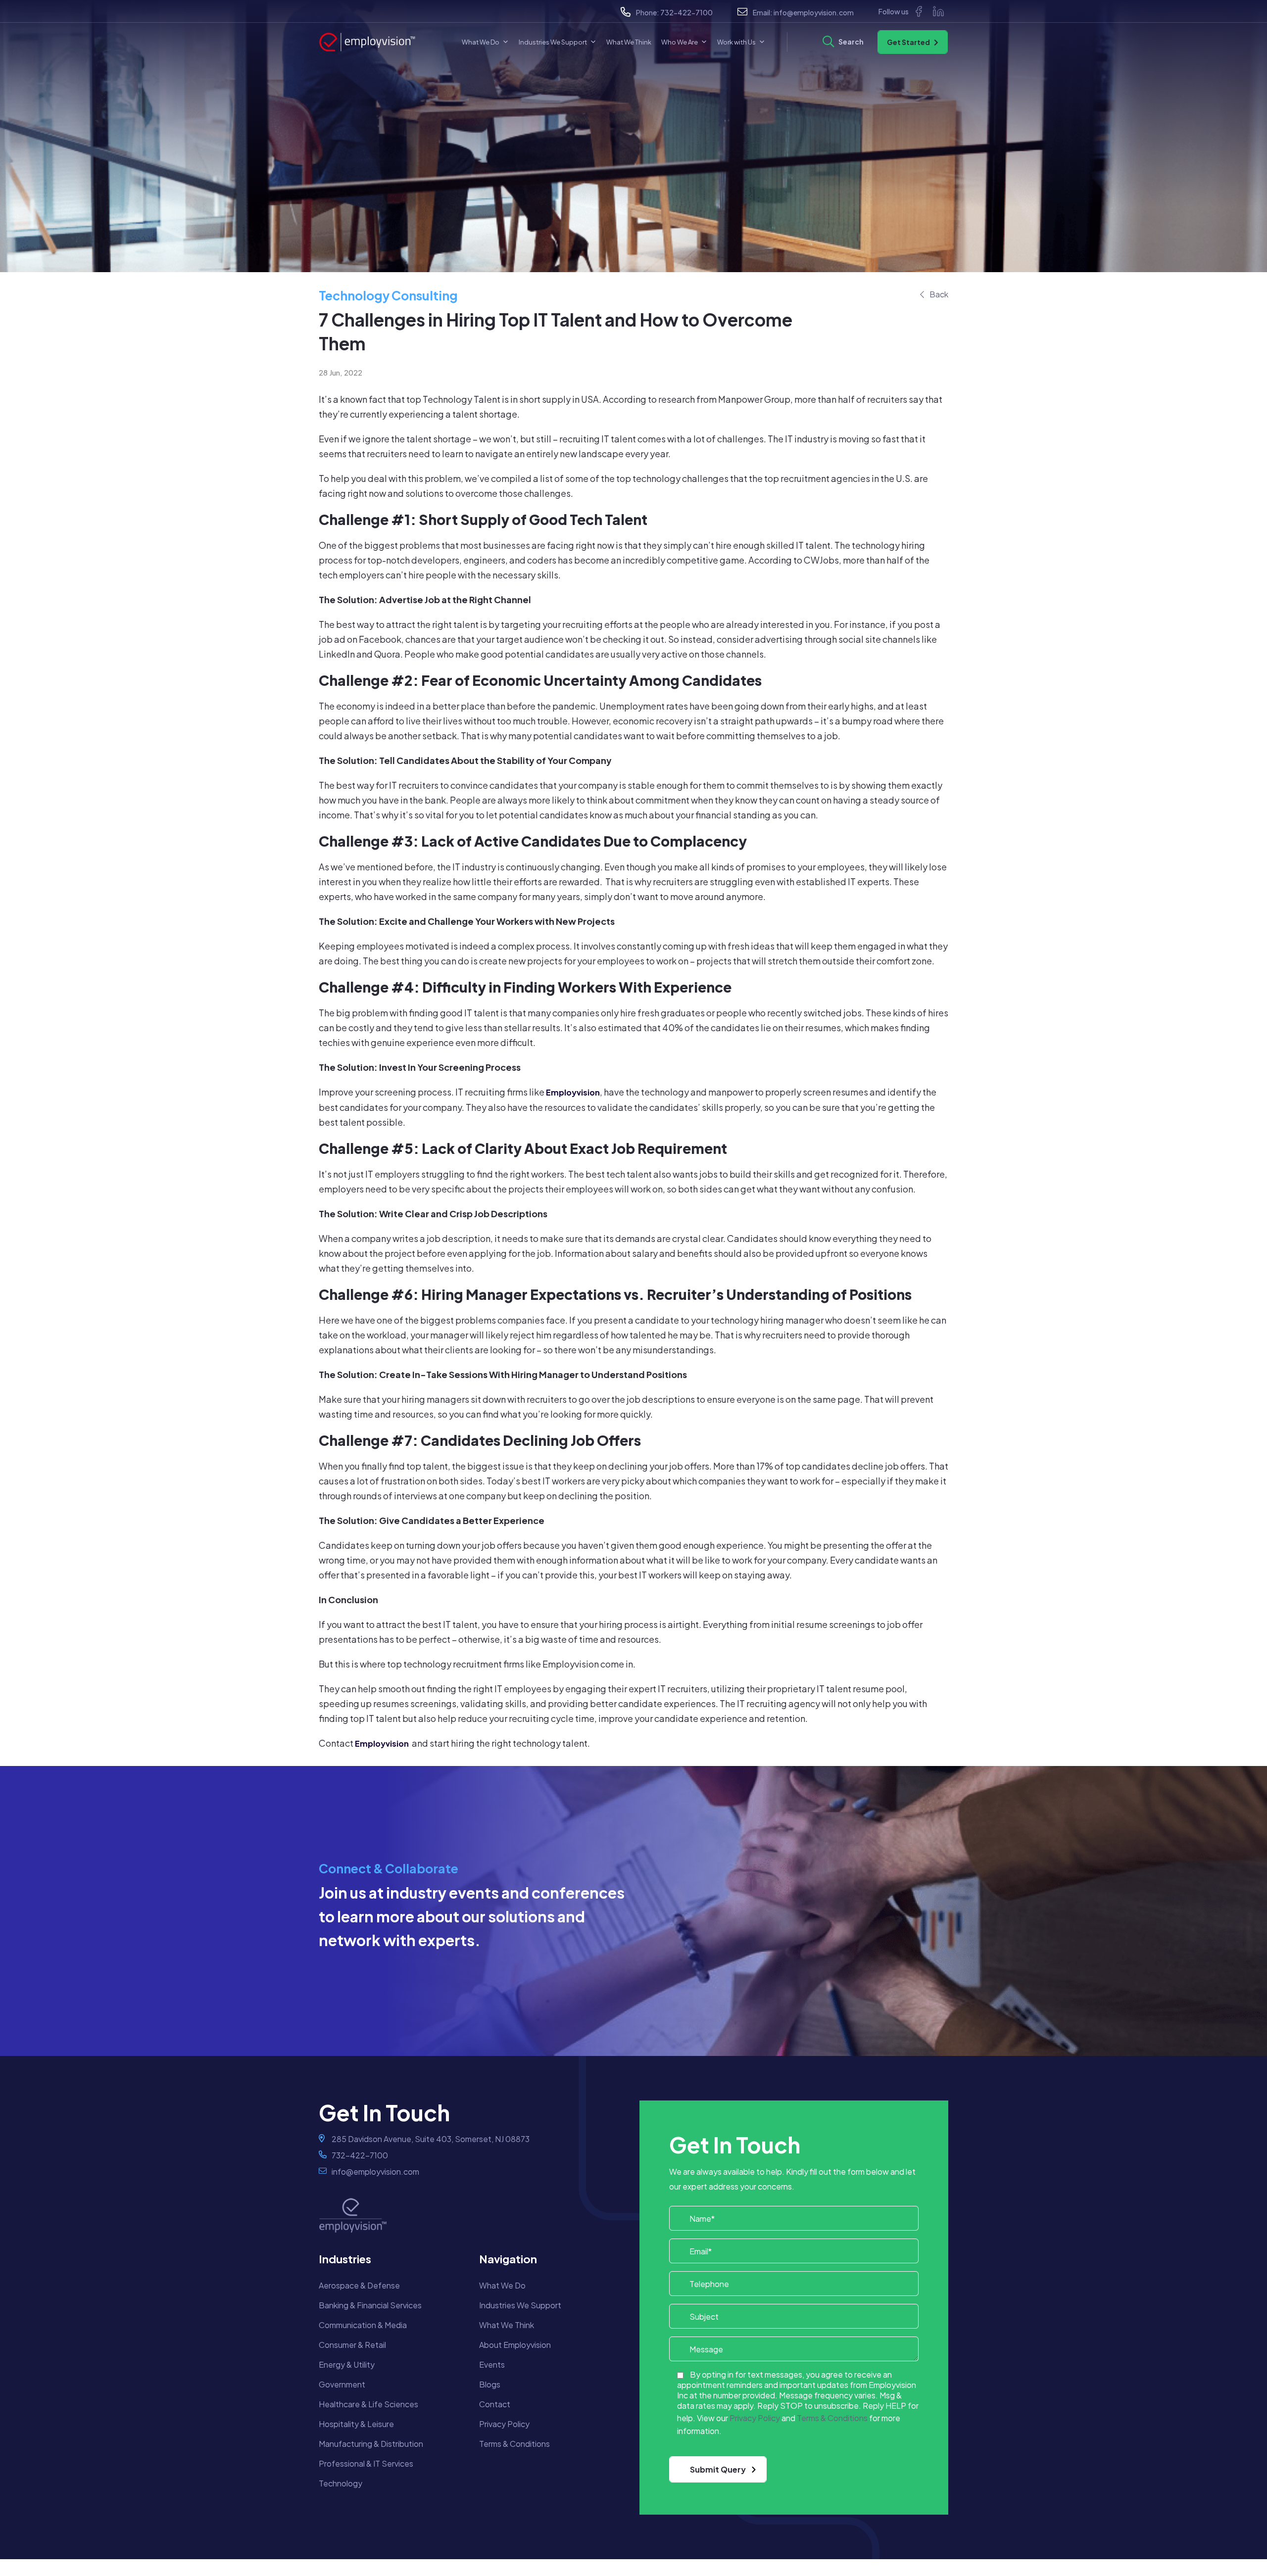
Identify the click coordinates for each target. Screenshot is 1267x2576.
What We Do (481, 42)
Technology (341, 2483)
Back (939, 294)
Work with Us (736, 42)
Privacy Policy (504, 2424)
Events (492, 2364)
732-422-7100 (686, 12)
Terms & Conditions (514, 2444)
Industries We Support (553, 42)
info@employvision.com (814, 12)
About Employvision (515, 2345)
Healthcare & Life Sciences (368, 2404)
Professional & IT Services (366, 2463)
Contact (495, 2404)
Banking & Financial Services (370, 2305)
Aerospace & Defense (359, 2285)
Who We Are (680, 42)
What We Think (629, 42)
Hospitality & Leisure (356, 2424)
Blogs (490, 2384)
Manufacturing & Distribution (371, 2444)
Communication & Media (363, 2325)
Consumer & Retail (352, 2345)
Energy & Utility (347, 2364)
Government (342, 2384)
